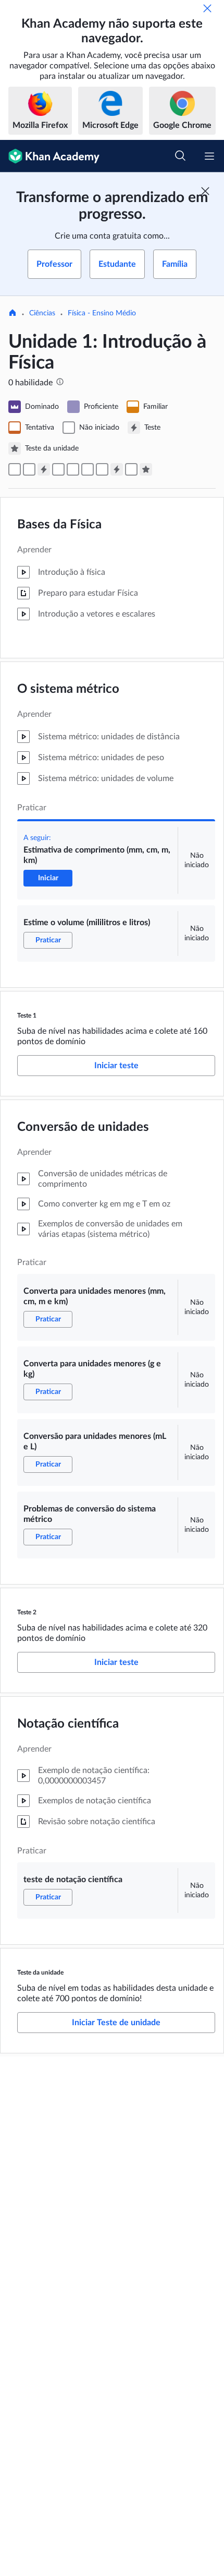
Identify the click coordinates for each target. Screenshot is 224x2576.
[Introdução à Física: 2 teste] (117, 469)
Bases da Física (59, 525)
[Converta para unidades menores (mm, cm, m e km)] (58, 469)
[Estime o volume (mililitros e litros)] (29, 469)
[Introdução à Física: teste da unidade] (146, 469)
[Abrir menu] (209, 156)
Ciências (42, 313)
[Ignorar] (207, 8)
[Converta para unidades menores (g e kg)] (73, 469)
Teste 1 (27, 1015)
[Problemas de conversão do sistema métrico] (102, 469)
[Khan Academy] (50, 156)
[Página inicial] (13, 314)
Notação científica (68, 1724)
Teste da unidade (40, 1972)
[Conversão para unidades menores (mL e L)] (88, 469)
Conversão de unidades (83, 1127)
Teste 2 (27, 1612)
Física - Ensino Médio (102, 313)
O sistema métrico (68, 689)
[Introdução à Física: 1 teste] (44, 469)
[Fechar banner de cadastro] (205, 191)
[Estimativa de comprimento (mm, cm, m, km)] (15, 469)
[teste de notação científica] (131, 469)
